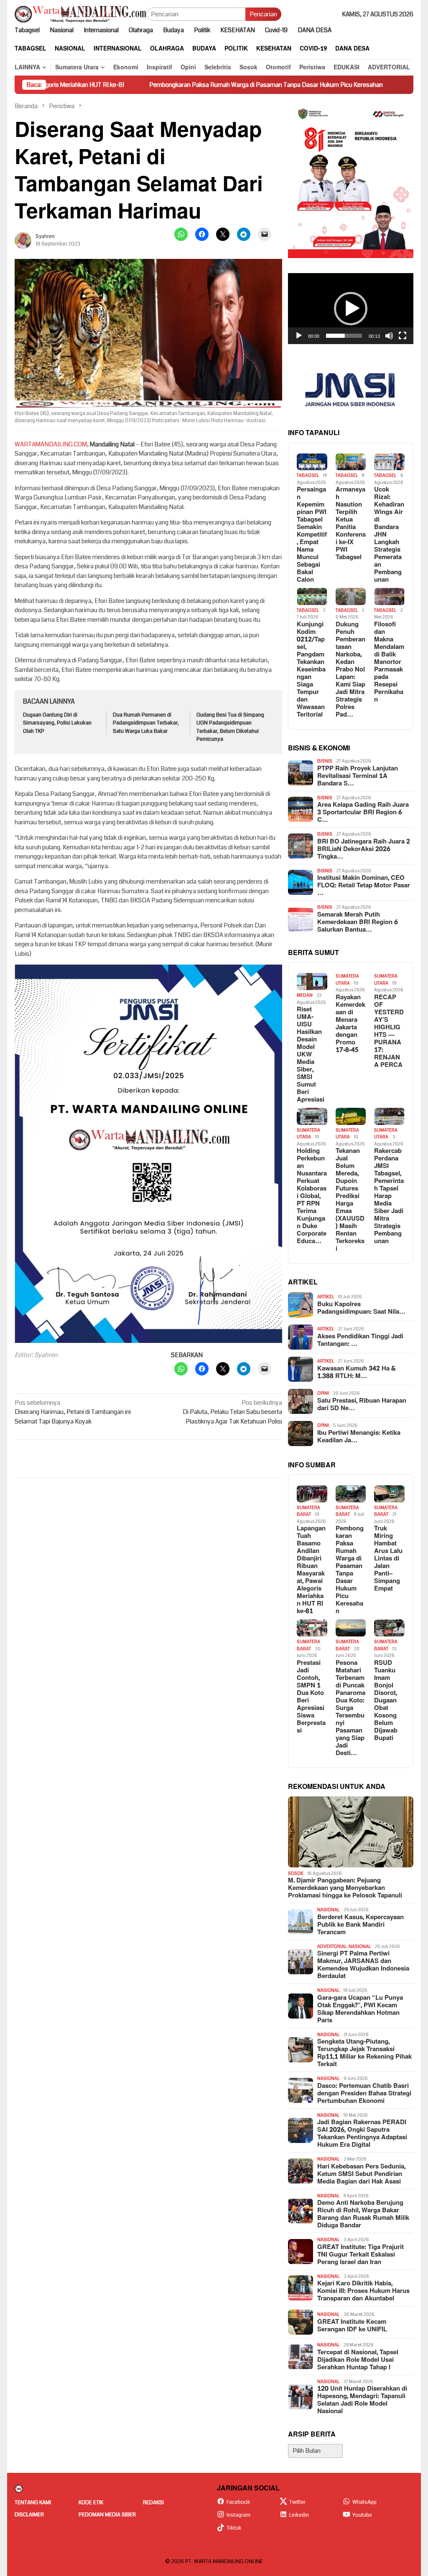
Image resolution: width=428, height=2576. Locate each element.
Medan (305, 995)
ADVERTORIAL (332, 1947)
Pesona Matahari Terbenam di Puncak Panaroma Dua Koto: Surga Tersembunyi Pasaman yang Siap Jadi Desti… (350, 1708)
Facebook (238, 2502)
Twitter (297, 2502)
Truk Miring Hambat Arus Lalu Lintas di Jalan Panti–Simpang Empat (388, 1559)
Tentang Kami (33, 2503)
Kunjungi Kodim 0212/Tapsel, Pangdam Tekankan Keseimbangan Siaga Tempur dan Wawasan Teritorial (311, 670)
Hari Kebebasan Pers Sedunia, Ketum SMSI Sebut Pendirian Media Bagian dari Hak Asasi (361, 2174)
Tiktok (234, 2528)
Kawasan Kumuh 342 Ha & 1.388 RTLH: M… (357, 1373)
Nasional (328, 1910)
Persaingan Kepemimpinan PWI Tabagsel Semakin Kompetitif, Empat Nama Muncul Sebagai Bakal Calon (312, 535)
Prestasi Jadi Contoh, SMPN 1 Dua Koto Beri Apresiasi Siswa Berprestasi (311, 1697)
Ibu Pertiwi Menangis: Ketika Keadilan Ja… (359, 1437)
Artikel (326, 1297)
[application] (351, 309)
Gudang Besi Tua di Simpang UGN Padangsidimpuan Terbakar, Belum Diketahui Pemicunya (230, 727)
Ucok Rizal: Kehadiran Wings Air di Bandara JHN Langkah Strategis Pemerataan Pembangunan (389, 535)
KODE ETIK (91, 2503)
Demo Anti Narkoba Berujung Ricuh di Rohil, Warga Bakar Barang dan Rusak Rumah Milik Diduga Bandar (363, 2214)
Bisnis (325, 761)
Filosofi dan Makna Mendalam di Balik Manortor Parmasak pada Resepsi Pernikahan (389, 662)
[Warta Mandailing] (80, 14)
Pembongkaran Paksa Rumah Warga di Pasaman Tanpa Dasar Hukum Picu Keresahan (190, 85)
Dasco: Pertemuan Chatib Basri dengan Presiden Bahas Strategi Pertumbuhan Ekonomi (364, 2094)
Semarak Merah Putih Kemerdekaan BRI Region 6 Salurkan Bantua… (358, 922)
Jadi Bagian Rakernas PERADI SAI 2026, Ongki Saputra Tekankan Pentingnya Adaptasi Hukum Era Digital (362, 2134)
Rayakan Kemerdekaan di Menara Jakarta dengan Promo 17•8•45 (350, 1024)
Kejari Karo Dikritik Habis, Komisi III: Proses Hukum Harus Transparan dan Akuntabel (363, 2291)
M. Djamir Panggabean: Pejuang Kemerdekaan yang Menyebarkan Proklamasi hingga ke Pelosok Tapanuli (345, 1888)
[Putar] (299, 336)
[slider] (344, 336)
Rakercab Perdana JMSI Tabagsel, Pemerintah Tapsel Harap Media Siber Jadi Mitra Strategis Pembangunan (389, 1196)
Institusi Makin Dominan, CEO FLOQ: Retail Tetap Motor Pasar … (364, 886)
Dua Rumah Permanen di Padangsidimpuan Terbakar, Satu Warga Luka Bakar (146, 723)
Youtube (362, 2515)
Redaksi (153, 2503)
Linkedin (299, 2515)
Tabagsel (308, 475)
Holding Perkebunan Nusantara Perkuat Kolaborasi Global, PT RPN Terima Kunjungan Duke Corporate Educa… (312, 1196)
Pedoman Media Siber (107, 2515)
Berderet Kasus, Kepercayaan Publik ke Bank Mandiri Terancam (360, 1925)
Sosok (296, 1873)
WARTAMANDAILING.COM (51, 444)
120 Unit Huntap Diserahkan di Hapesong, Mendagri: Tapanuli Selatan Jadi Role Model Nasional (362, 2400)
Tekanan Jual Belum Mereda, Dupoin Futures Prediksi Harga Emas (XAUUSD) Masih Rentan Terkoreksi (350, 1200)
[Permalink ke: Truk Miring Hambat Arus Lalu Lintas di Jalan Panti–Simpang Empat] (389, 1494)
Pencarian (263, 14)
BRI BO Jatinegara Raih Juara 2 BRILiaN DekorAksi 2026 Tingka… (364, 849)
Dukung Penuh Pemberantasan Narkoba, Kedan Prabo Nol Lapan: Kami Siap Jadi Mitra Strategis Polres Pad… (350, 670)
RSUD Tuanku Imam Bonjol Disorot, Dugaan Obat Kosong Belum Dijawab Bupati (386, 1701)
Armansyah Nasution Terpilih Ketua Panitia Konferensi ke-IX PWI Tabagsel (351, 524)
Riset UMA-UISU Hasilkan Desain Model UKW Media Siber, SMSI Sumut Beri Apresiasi (311, 1055)
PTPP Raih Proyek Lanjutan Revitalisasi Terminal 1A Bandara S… (358, 776)
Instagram (238, 2515)
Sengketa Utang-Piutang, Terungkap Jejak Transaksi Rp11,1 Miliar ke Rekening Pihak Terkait (364, 2053)
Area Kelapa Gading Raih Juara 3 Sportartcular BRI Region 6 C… (363, 813)
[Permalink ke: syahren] (23, 240)
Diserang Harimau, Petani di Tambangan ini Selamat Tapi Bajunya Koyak (73, 1412)
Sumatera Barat (308, 1511)
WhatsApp (364, 2502)
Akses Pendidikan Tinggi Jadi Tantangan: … (360, 1340)
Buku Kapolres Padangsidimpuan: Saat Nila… (361, 1308)
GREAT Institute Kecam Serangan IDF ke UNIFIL (352, 2326)
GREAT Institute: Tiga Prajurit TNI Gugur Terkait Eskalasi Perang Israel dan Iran (360, 2255)
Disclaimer (29, 2515)
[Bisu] (389, 336)
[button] (351, 309)
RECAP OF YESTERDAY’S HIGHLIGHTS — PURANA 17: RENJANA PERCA (389, 1031)
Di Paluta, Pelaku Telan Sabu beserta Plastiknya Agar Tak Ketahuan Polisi (232, 1412)
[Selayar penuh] (403, 336)
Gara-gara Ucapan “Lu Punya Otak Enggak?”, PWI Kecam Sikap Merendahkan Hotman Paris (360, 2009)
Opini (323, 1393)
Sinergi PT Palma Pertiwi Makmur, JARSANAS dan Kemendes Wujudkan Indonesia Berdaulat (363, 1965)
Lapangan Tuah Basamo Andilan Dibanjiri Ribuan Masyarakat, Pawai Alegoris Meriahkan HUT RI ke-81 (311, 1570)
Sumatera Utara (347, 980)
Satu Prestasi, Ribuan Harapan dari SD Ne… (362, 1405)
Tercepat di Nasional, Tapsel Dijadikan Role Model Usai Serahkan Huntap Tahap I (358, 2360)
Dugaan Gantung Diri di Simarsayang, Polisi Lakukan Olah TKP (57, 723)
